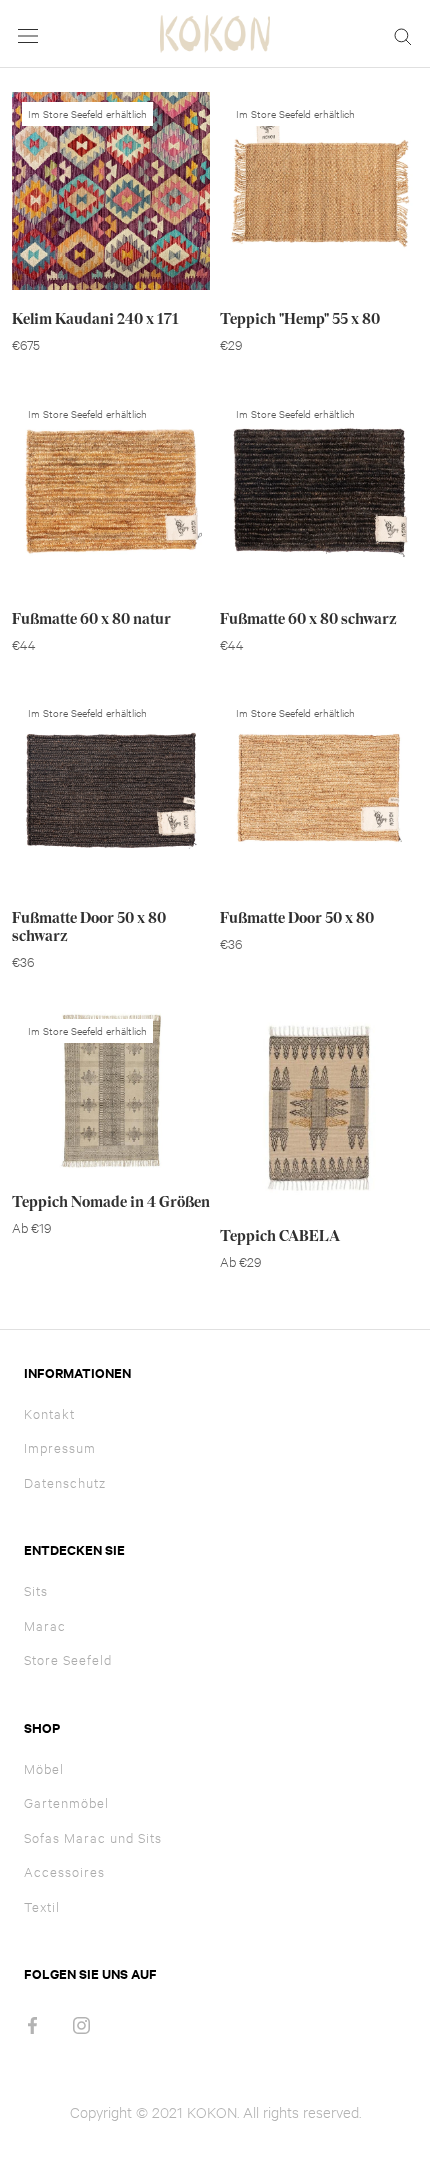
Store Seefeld (68, 1659)
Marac (45, 1625)
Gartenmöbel (66, 1802)
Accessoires (64, 1871)
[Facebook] (32, 2023)
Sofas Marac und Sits (93, 1837)
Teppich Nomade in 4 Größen (111, 1202)
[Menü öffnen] (28, 34)
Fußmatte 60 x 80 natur (91, 619)
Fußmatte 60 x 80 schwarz (308, 619)
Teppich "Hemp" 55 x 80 (300, 319)
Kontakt (49, 1413)
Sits (36, 1590)
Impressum (60, 1447)
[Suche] (403, 34)
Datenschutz (65, 1482)
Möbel (44, 1768)
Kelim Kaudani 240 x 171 (95, 319)
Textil (42, 1906)
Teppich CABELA (280, 1236)
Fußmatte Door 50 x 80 (297, 918)
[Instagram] (81, 2023)
